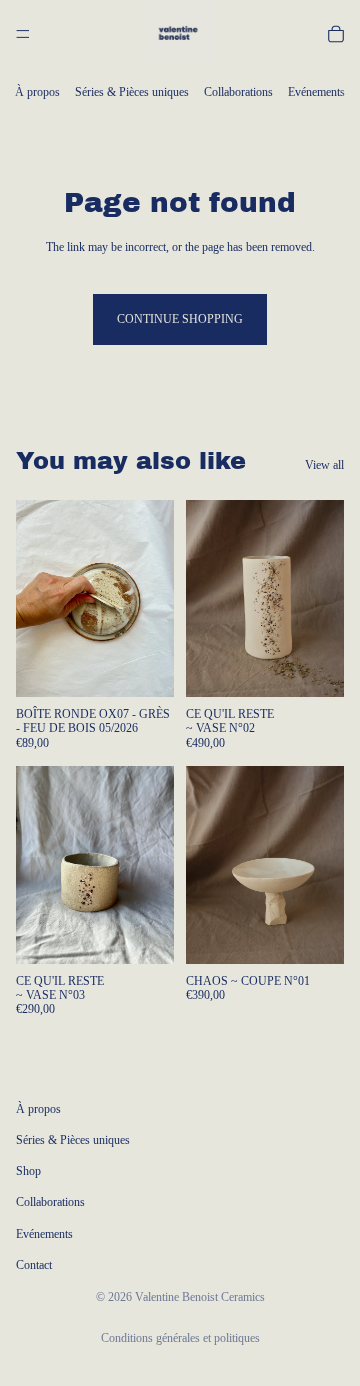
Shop (28, 1171)
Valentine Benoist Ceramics (200, 1297)
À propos (37, 92)
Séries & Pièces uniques (132, 92)
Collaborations (238, 92)
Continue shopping (180, 319)
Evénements (316, 92)
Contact (34, 1265)
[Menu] (23, 34)
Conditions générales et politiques (180, 1338)
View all (324, 465)
